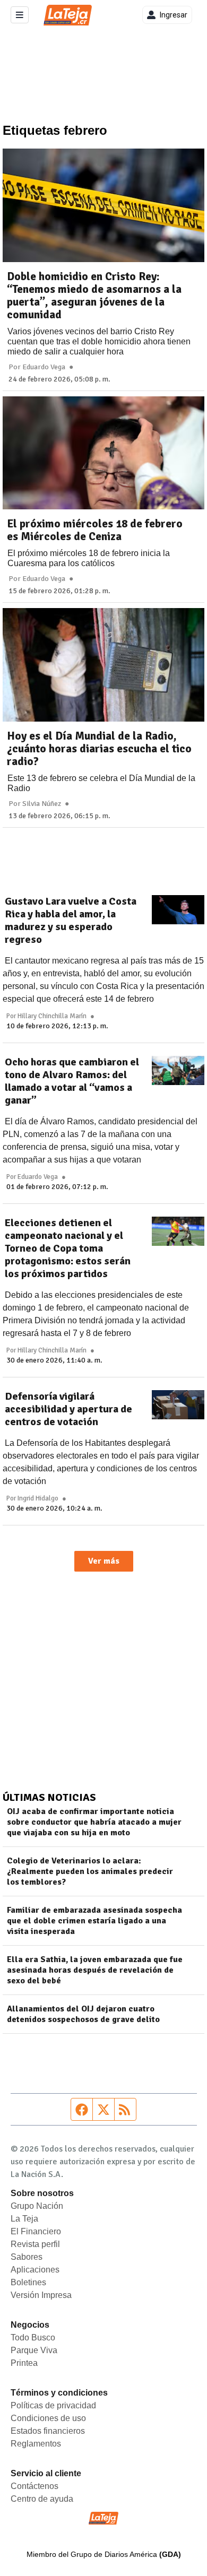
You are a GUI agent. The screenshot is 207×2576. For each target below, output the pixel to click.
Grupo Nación (37, 2206)
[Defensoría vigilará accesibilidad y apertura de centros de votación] (178, 1405)
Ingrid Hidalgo (38, 1498)
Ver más (104, 1561)
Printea (24, 2363)
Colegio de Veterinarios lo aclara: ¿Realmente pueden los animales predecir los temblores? (90, 1871)
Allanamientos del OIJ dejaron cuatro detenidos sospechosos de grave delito (83, 2014)
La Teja (24, 2219)
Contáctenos (34, 2486)
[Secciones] (20, 15)
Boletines (28, 2282)
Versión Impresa (41, 2295)
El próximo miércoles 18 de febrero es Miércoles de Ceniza (95, 530)
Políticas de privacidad (53, 2405)
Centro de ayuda (42, 2499)
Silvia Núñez (42, 804)
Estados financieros (48, 2431)
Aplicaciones (35, 2270)
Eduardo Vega (44, 367)
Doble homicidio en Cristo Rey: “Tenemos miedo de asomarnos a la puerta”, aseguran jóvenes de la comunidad (94, 296)
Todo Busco (33, 2338)
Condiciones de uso (48, 2418)
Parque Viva (34, 2350)
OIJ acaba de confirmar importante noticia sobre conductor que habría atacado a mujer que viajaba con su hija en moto (94, 1822)
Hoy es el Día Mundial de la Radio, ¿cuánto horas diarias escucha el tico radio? (99, 749)
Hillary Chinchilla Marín (52, 1016)
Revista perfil (35, 2244)
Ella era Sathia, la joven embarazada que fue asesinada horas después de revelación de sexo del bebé (95, 1970)
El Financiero (36, 2231)
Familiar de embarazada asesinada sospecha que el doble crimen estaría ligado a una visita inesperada (94, 1921)
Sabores (27, 2257)
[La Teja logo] (68, 15)
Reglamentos (36, 2444)
